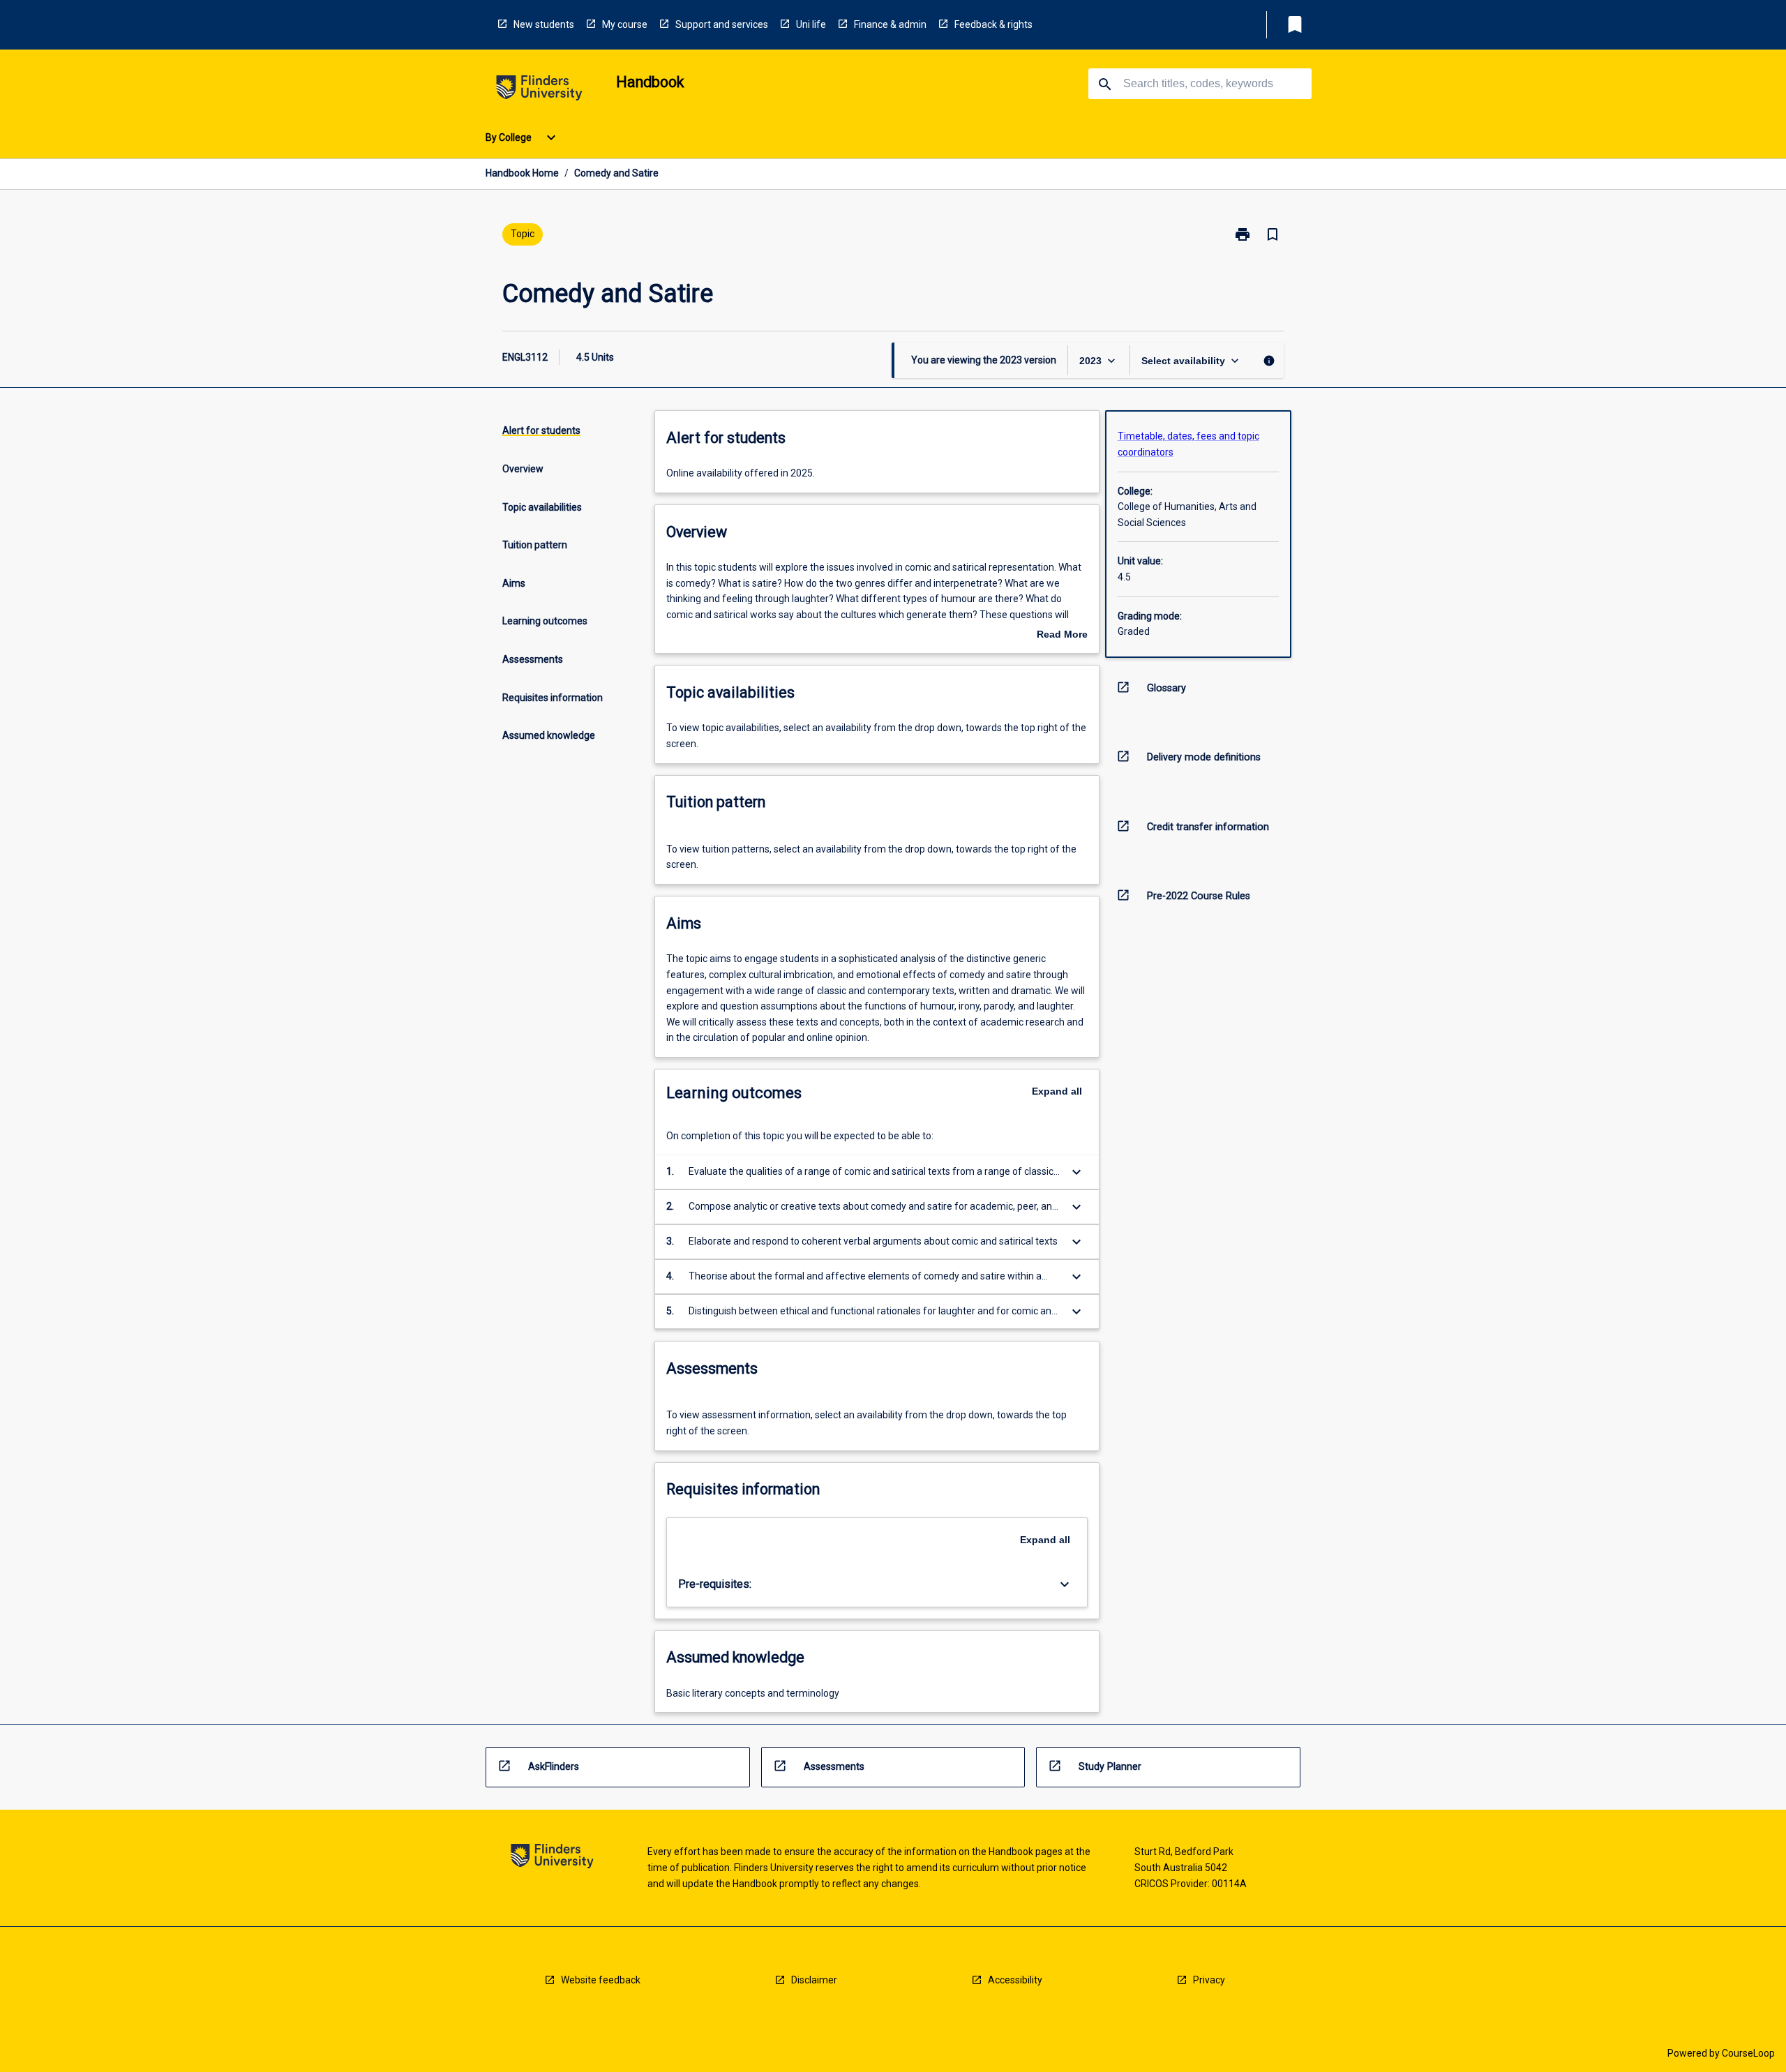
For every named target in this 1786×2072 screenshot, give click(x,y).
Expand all (1057, 1091)
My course (625, 24)
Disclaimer (814, 1980)
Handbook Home (522, 173)
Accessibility (1015, 1980)
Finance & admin (890, 24)
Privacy (1209, 1980)
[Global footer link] (552, 1858)
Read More (1062, 636)
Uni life (811, 24)
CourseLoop (1748, 2053)
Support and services (722, 24)
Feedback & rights (993, 24)
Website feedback (601, 1980)
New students (544, 24)
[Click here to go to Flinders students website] (539, 90)
